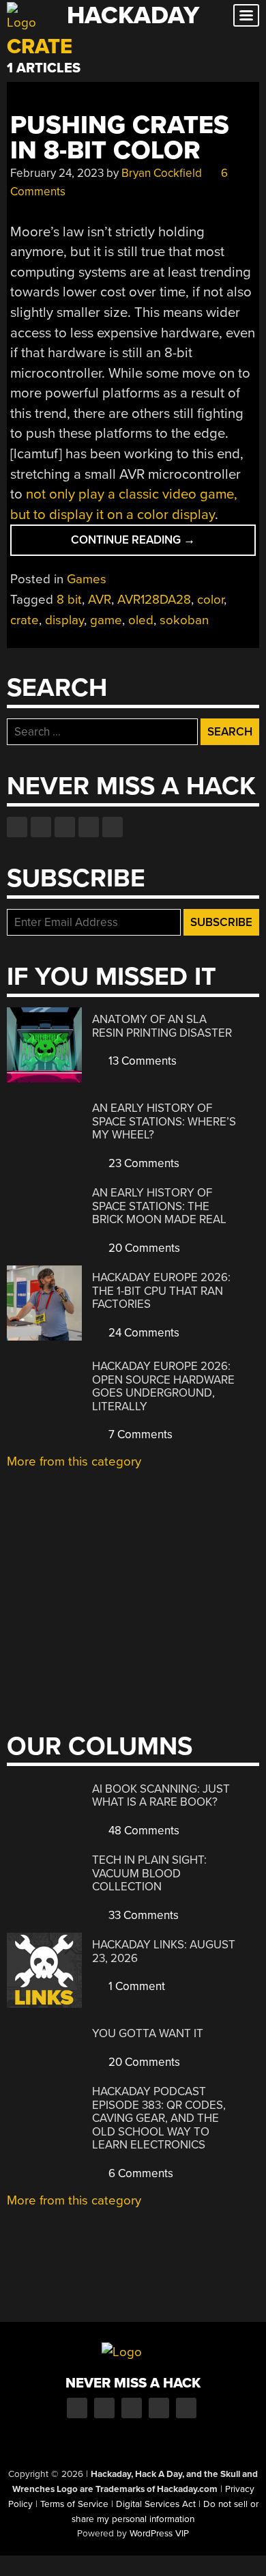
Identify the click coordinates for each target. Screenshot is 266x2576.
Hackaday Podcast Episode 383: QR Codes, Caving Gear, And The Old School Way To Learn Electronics (159, 2118)
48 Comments (143, 1831)
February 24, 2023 (57, 173)
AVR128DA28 (154, 600)
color (210, 600)
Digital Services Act (156, 2504)
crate (25, 620)
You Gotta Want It (148, 2033)
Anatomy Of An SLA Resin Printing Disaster (162, 1026)
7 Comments (139, 1434)
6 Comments (139, 2173)
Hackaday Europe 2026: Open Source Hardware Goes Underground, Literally (163, 1386)
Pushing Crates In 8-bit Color (120, 138)
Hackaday (133, 15)
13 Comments (141, 1061)
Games (87, 579)
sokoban (184, 620)
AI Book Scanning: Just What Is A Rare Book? (161, 1796)
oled (141, 620)
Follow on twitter (41, 827)
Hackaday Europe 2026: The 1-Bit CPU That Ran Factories (161, 1291)
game (106, 620)
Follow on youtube (65, 827)
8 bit (69, 600)
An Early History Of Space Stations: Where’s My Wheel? (164, 1121)
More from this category (74, 1461)
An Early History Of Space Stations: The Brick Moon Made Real (159, 1206)
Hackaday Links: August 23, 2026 (164, 1951)
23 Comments (143, 1163)
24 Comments (143, 1333)
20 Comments (143, 1248)
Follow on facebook (17, 827)
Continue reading (154, 544)
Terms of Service (74, 2504)
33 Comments (142, 1915)
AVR (100, 600)
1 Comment (135, 1986)
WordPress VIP (159, 2534)
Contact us (113, 827)
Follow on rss (89, 827)
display (64, 620)
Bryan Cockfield (162, 173)
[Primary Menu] (246, 15)
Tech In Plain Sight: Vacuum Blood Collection (149, 1873)
